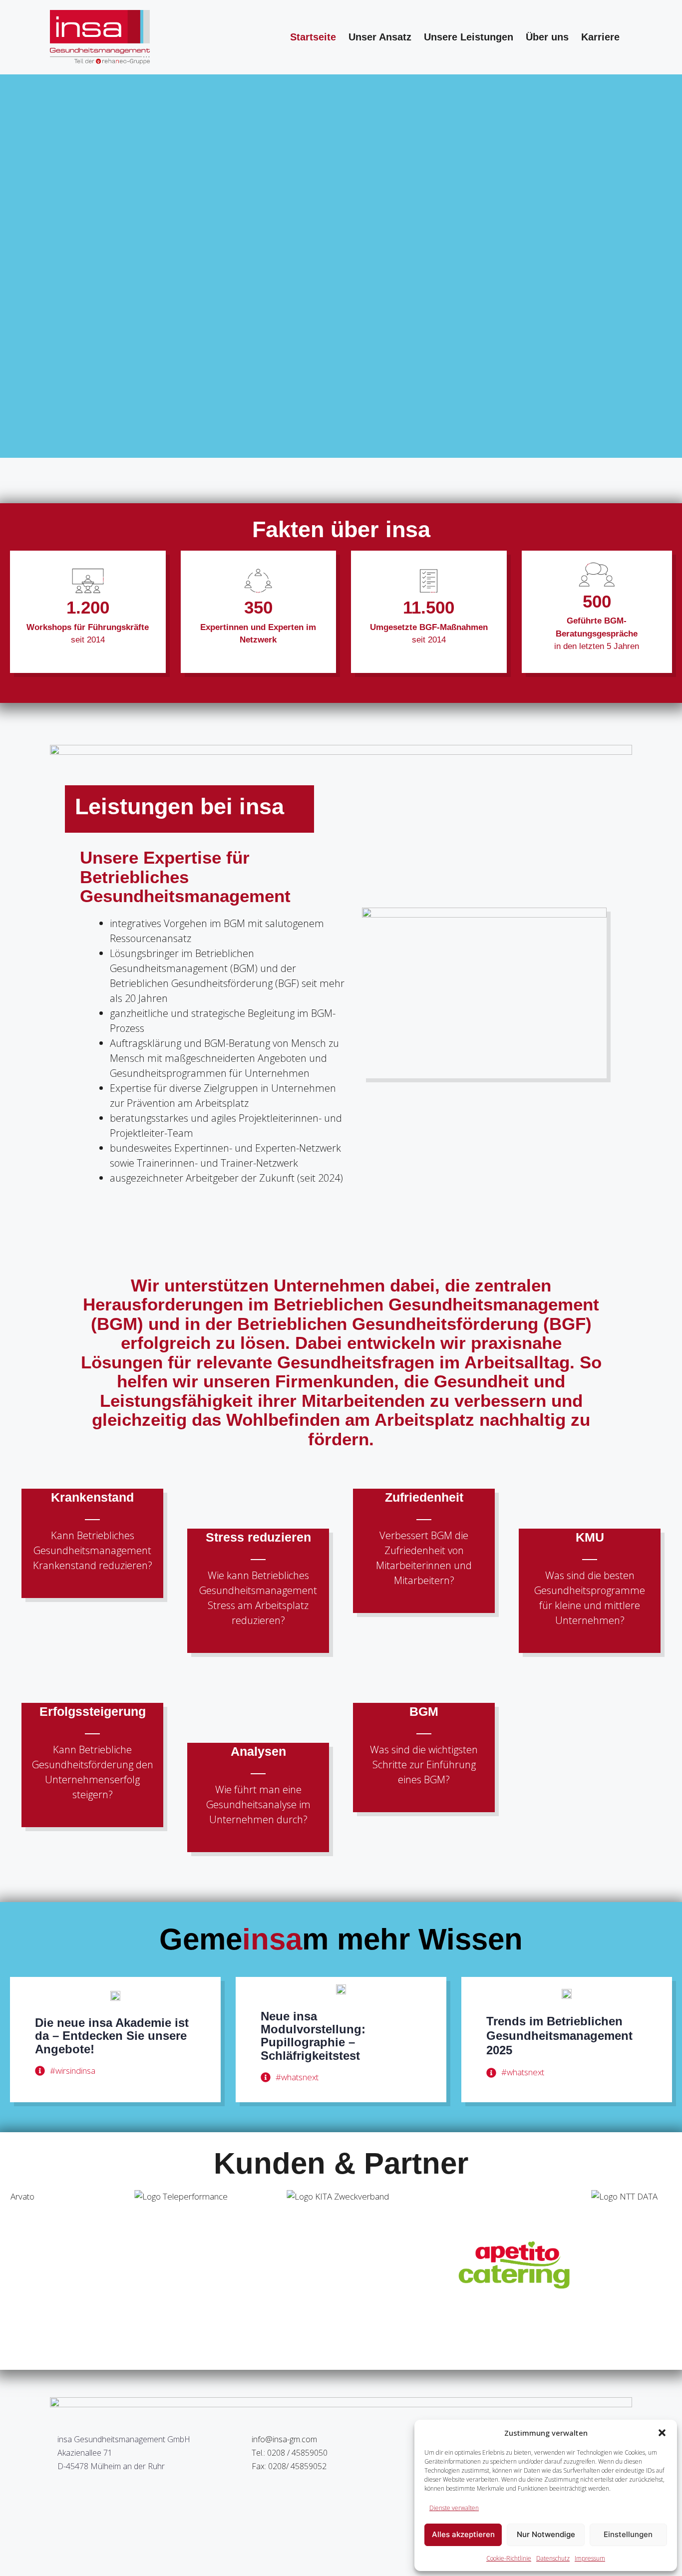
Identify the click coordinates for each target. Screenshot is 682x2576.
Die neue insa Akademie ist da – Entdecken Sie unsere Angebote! (112, 2036)
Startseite (313, 37)
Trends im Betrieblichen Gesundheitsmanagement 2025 (559, 2036)
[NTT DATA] (542, 2265)
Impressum (590, 2558)
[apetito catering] (390, 2265)
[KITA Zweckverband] (238, 2265)
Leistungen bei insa (179, 806)
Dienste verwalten (454, 2508)
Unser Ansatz (380, 37)
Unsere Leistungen (469, 37)
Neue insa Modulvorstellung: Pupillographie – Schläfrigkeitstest (313, 2036)
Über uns (547, 37)
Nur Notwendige (546, 2534)
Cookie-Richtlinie (509, 2558)
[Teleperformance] (85, 2265)
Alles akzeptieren (463, 2534)
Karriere (600, 37)
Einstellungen (628, 2534)
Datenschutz (553, 2558)
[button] (662, 2433)
